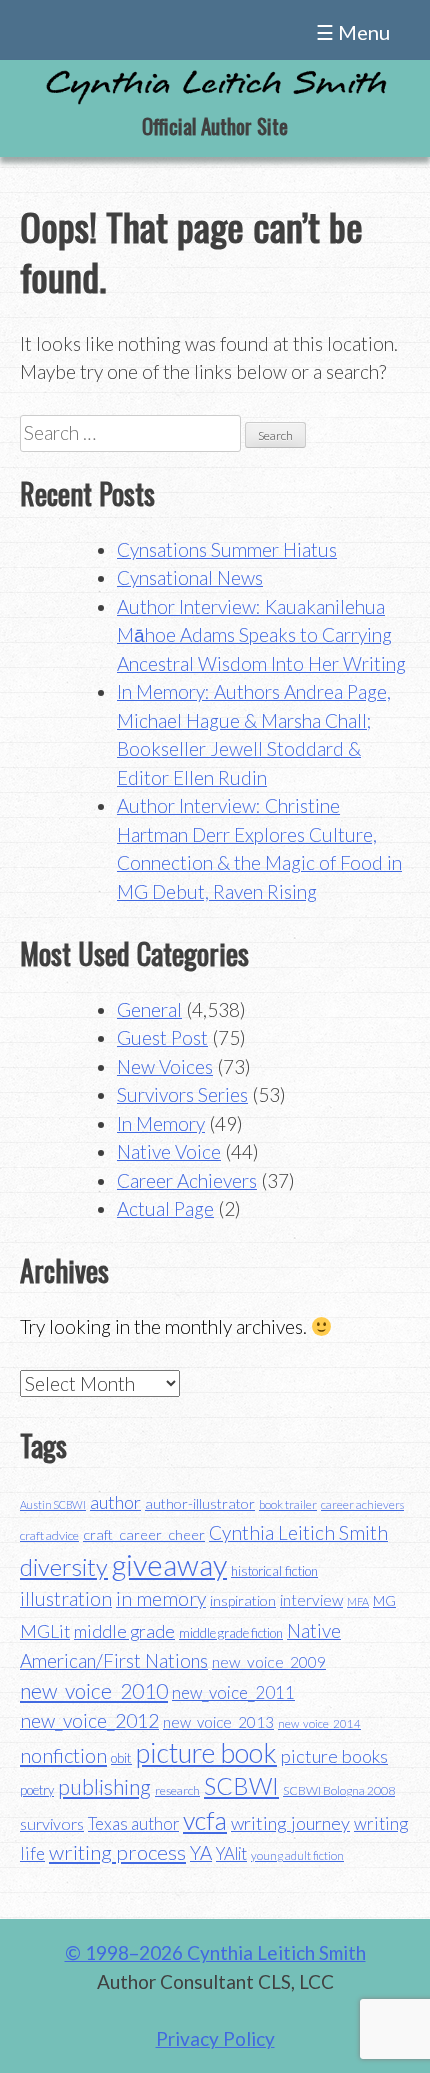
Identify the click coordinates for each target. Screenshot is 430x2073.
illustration (66, 1598)
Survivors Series (182, 1094)
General (149, 1009)
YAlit (231, 1854)
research (177, 1790)
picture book (206, 1753)
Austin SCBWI (53, 1504)
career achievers (362, 1504)
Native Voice (169, 1151)
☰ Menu (353, 32)
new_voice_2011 (233, 1692)
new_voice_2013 (218, 1722)
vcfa (205, 1820)
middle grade (124, 1631)
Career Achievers (187, 1180)
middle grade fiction (231, 1633)
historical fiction (274, 1571)
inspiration (243, 1600)
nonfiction (63, 1755)
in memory (161, 1598)
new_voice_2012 (89, 1720)
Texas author (133, 1824)
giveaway (169, 1564)
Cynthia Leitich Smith (298, 1532)
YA (201, 1852)
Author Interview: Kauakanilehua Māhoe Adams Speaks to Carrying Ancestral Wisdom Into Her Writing (261, 635)
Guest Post (162, 1037)
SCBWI (241, 1786)
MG (384, 1600)
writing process (117, 1852)
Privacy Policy (215, 2038)
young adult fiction (297, 1855)
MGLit (45, 1631)
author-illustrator (200, 1503)
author (115, 1502)
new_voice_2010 (94, 1690)
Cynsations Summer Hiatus (227, 549)
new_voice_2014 (319, 1723)
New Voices (165, 1066)
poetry (37, 1790)
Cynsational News (190, 577)
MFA (358, 1601)
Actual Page (165, 1208)
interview (311, 1600)
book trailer (288, 1504)
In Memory (161, 1123)
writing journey (290, 1823)
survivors (52, 1823)
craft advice (49, 1535)
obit (121, 1758)
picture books (334, 1756)
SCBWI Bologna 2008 (339, 1790)
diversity (64, 1566)
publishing (104, 1786)
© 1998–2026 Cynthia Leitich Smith (215, 1952)
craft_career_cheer (144, 1534)
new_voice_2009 (269, 1662)
